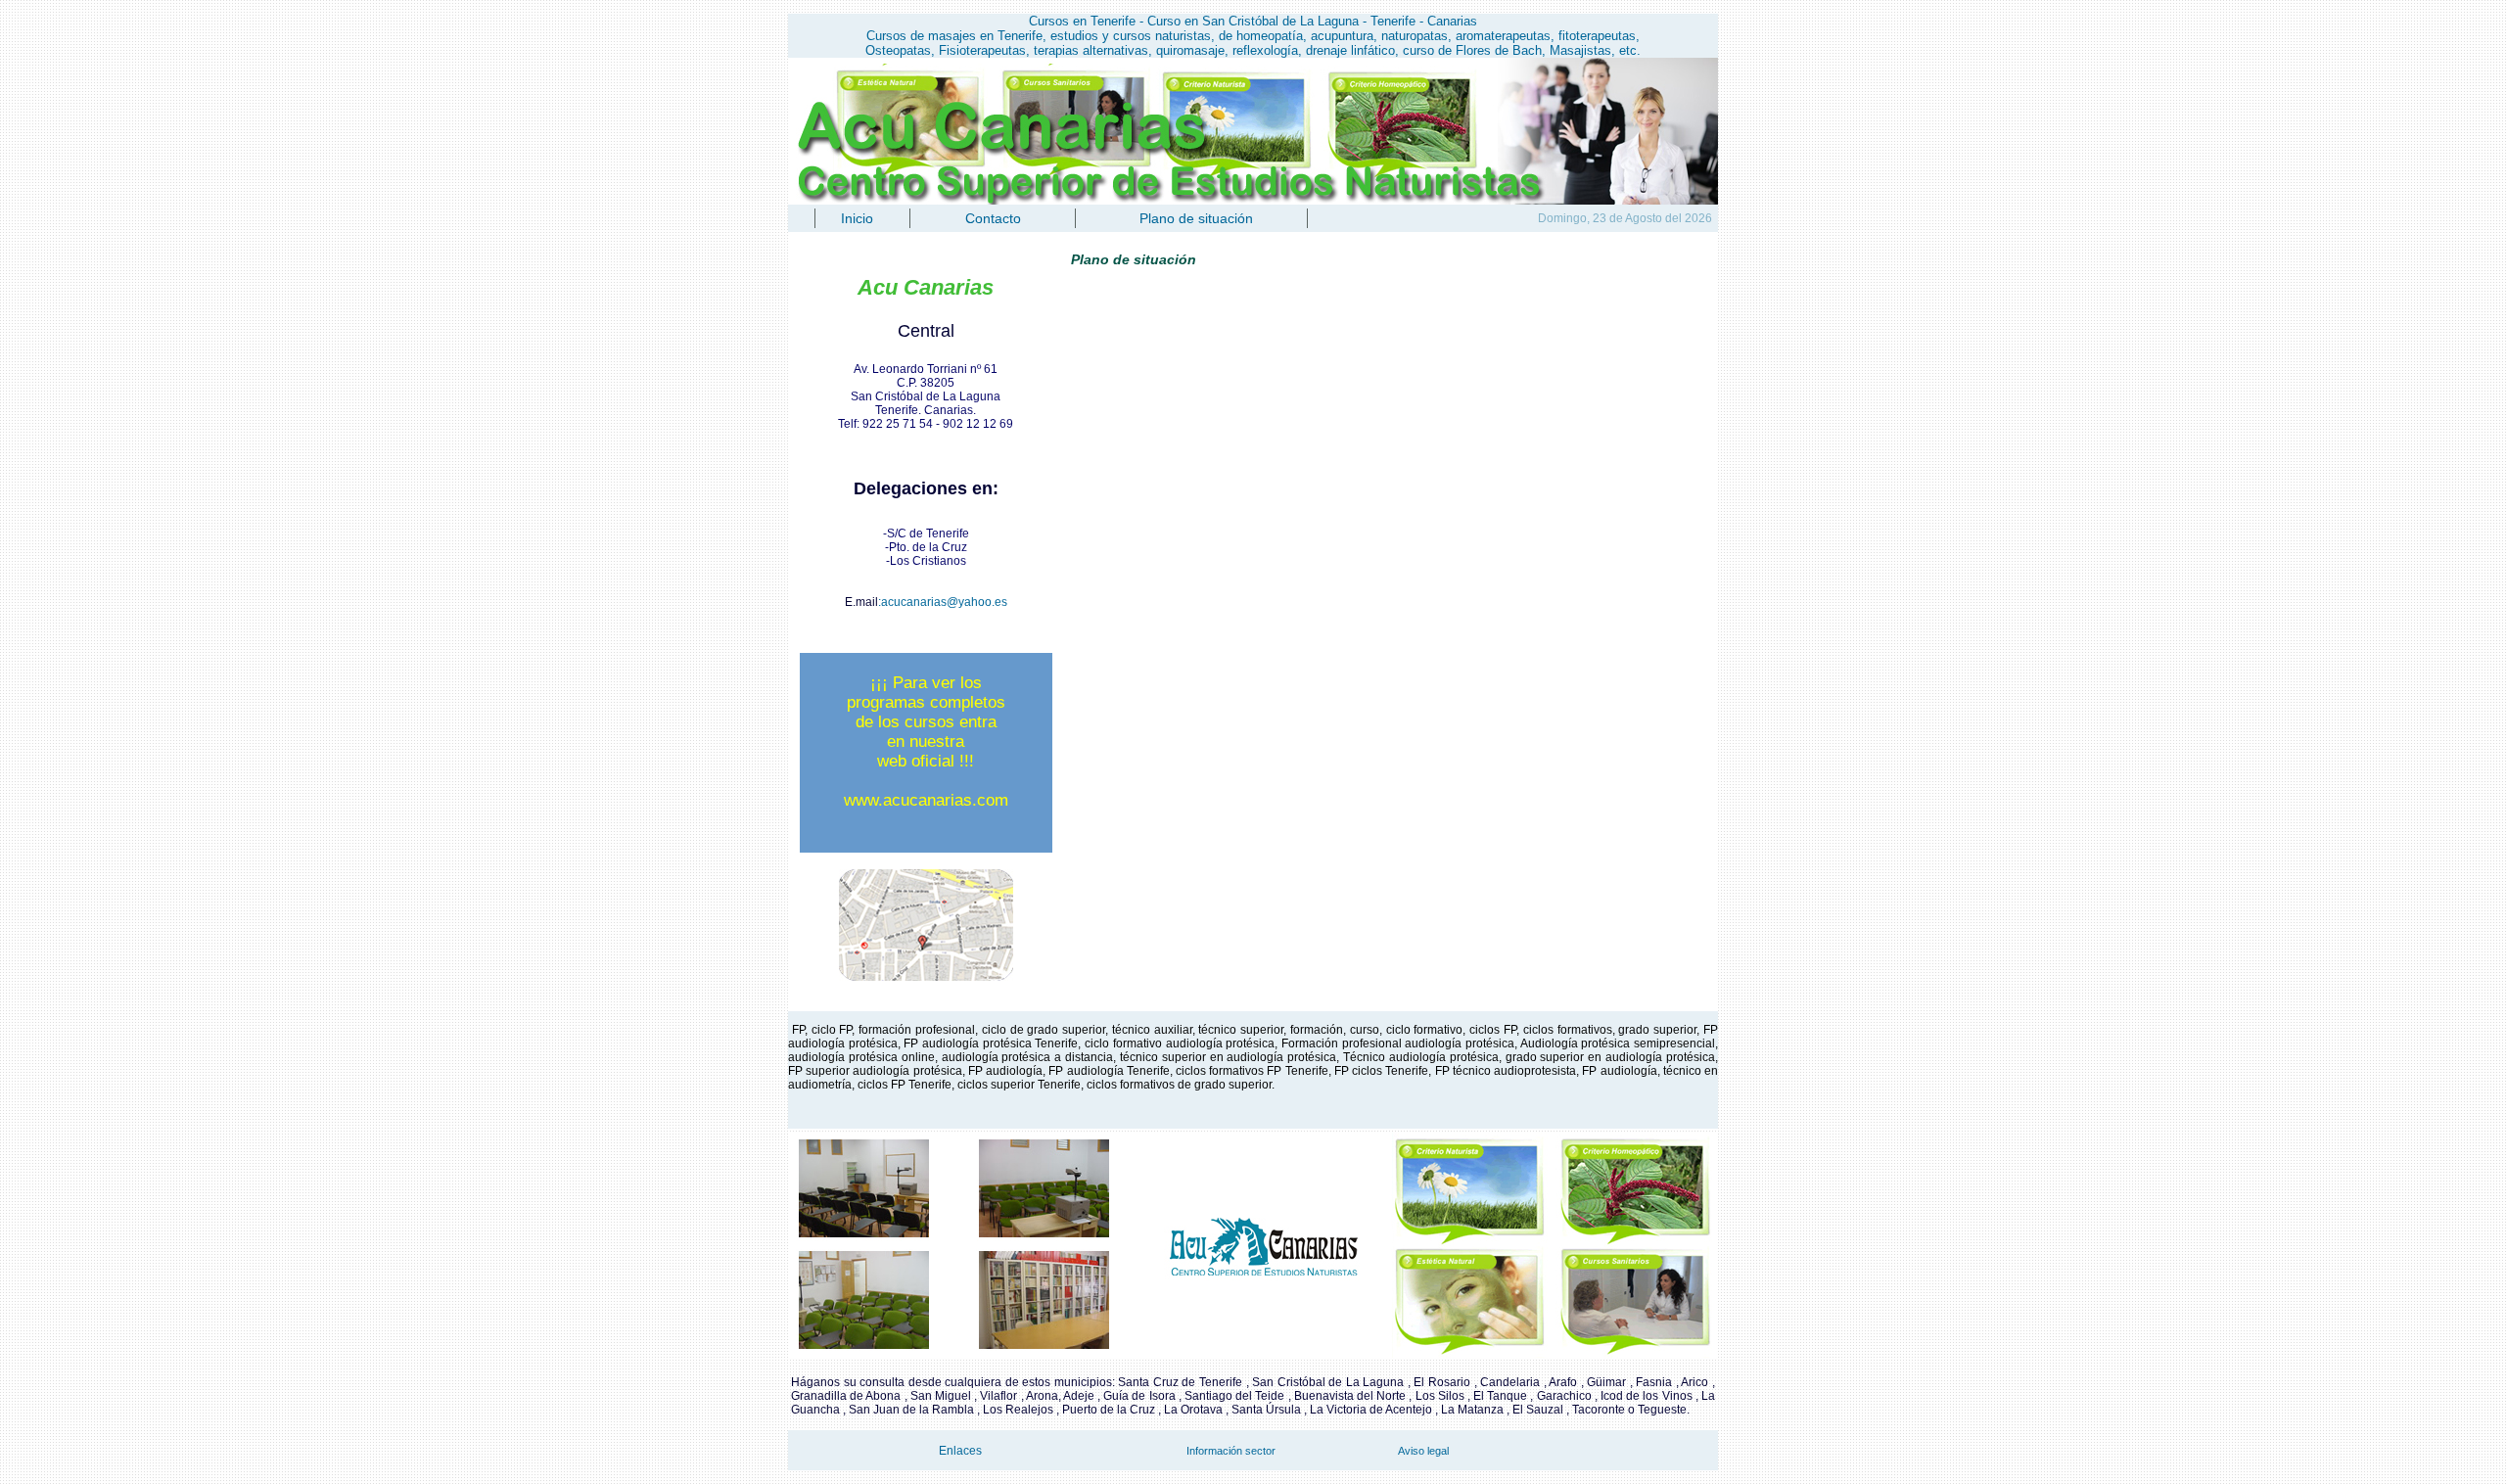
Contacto (993, 218)
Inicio (857, 218)
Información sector (1231, 1451)
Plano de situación (1196, 218)
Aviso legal (1423, 1451)
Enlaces (960, 1451)
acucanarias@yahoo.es (944, 602)
